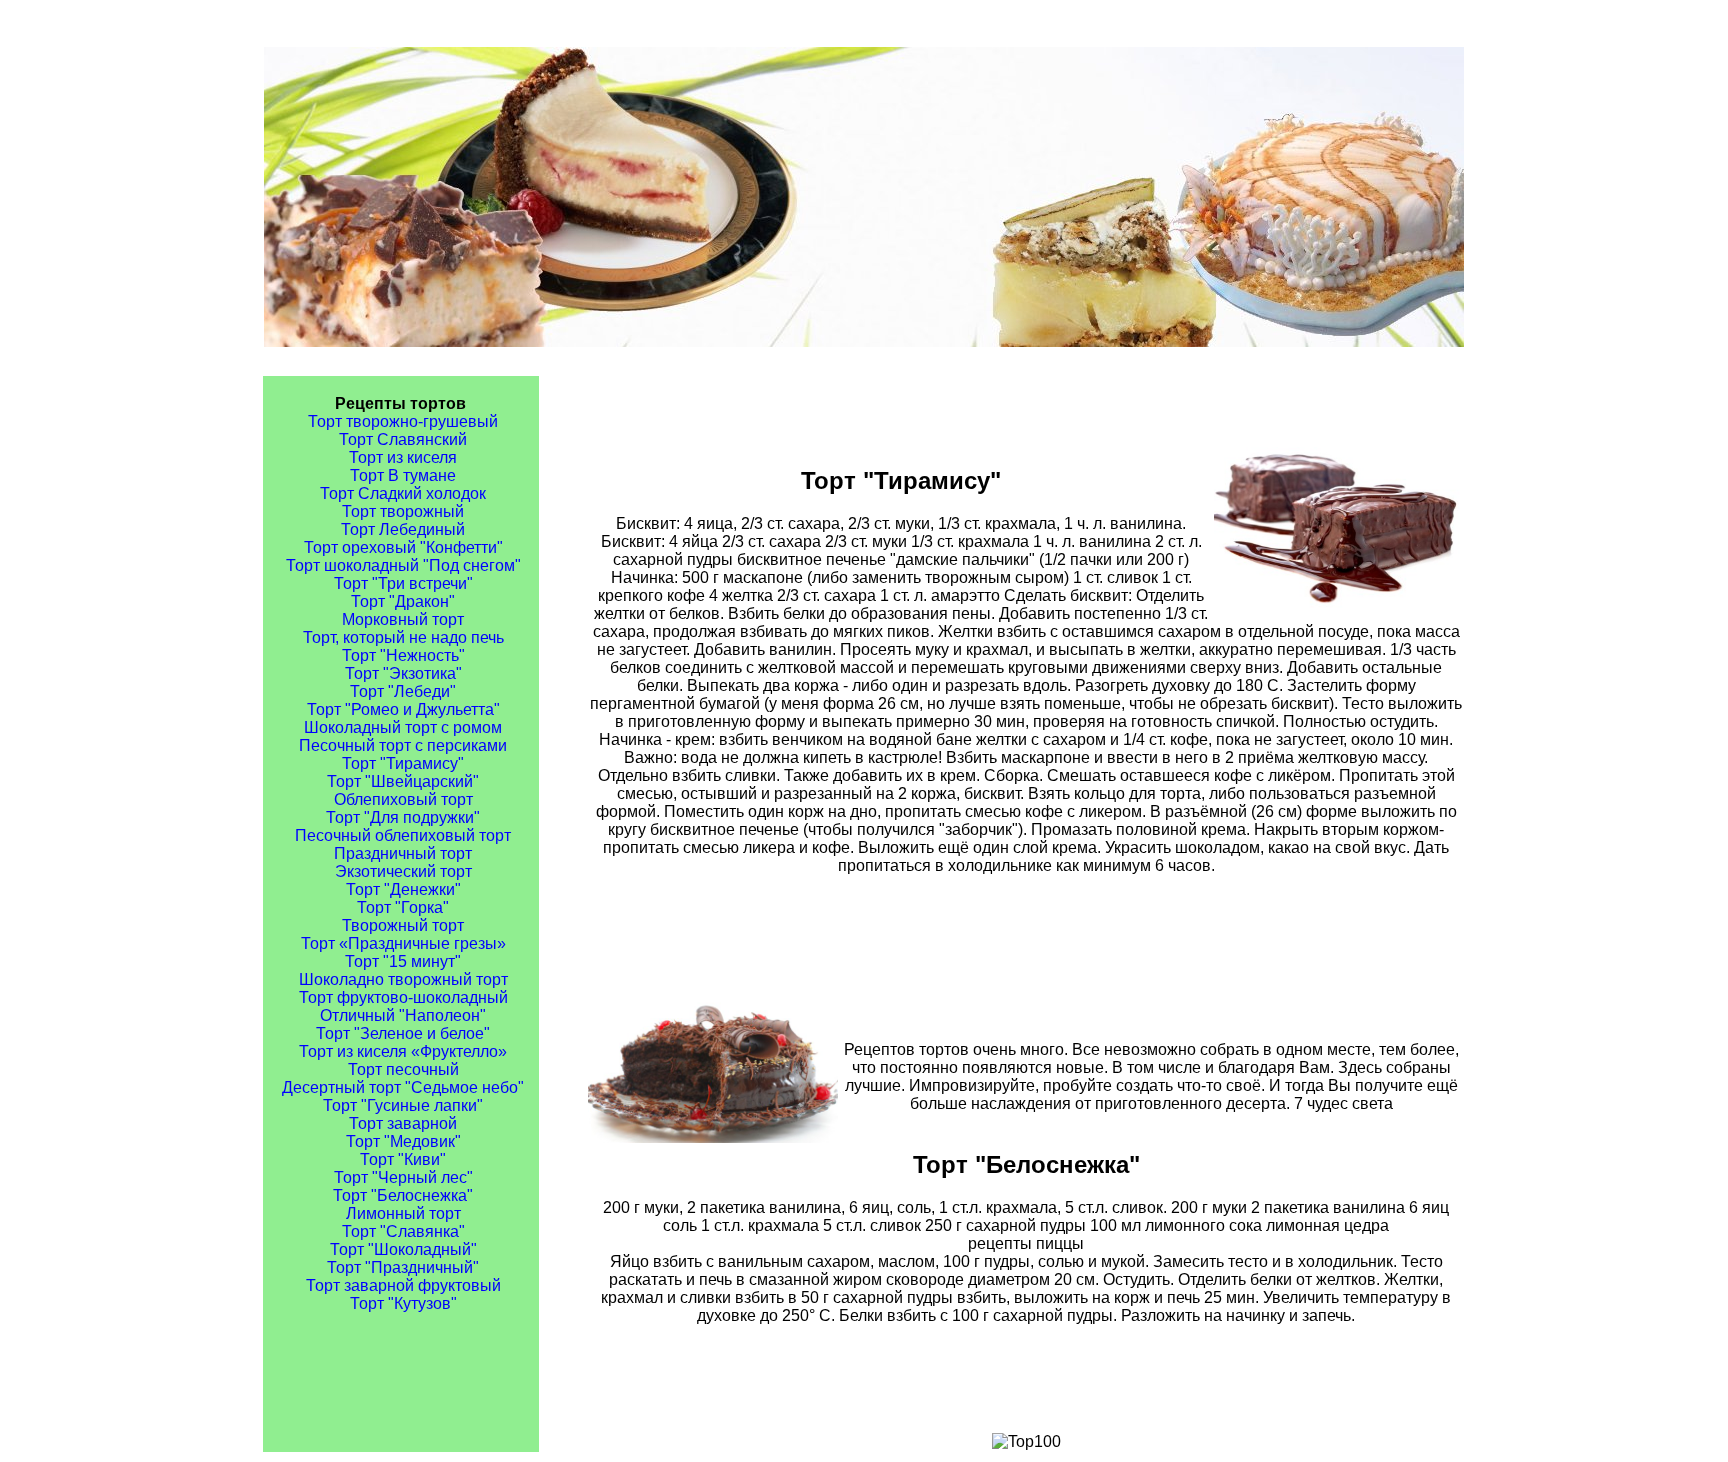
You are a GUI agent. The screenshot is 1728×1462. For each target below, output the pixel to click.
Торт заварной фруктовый (403, 1285)
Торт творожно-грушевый (403, 421)
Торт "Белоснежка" (403, 1195)
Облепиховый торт (403, 799)
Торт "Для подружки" (403, 817)
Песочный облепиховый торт (403, 835)
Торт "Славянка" (403, 1231)
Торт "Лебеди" (403, 691)
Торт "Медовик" (403, 1141)
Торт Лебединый (403, 529)
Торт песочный (403, 1069)
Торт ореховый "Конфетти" (403, 547)
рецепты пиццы (1026, 1243)
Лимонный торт (403, 1213)
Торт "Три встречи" (403, 583)
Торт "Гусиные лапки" (403, 1105)
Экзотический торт (403, 871)
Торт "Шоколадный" (403, 1249)
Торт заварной (403, 1123)
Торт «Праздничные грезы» (403, 943)
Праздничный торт (403, 853)
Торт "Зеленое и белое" (403, 1033)
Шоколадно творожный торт (403, 979)
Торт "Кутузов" (403, 1303)
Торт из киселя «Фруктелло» (403, 1051)
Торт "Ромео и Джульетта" (403, 709)
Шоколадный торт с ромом (403, 727)
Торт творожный (403, 511)
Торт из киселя (403, 457)
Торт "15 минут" (403, 961)
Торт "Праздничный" (403, 1267)
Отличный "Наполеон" (403, 1015)
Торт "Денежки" (403, 889)
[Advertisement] (1026, 938)
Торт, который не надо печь (403, 637)
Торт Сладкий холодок (403, 493)
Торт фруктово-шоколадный (403, 997)
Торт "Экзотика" (403, 673)
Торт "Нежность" (403, 655)
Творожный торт (403, 925)
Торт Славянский (403, 439)
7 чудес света (1343, 1103)
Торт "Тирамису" (403, 763)
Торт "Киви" (403, 1159)
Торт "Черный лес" (403, 1177)
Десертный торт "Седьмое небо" (403, 1087)
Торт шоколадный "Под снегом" (403, 565)
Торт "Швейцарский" (403, 781)
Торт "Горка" (403, 907)
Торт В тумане (403, 475)
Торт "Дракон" (403, 601)
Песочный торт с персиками (403, 745)
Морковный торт (403, 619)
